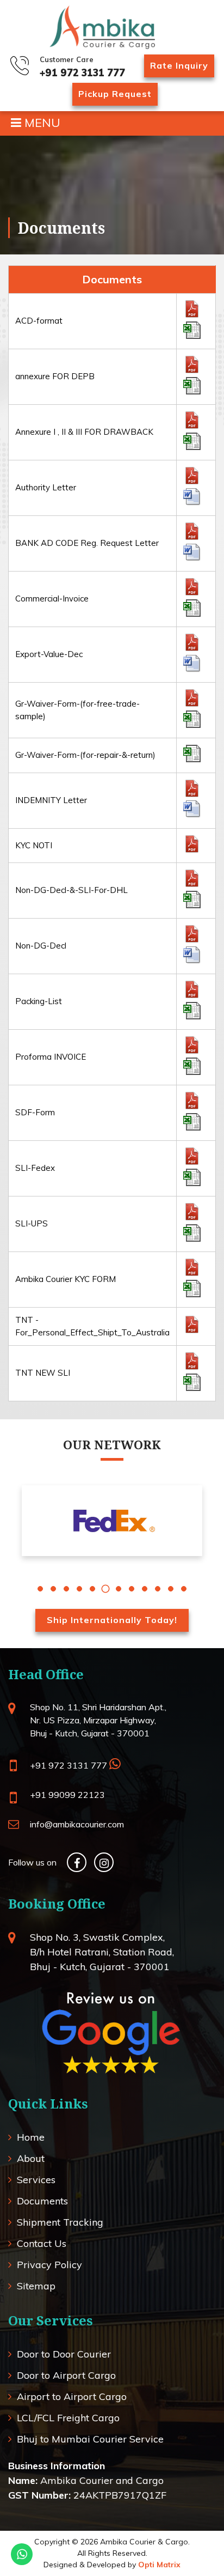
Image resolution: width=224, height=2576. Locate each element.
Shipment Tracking (60, 2222)
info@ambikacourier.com (77, 1824)
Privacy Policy (49, 2265)
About (31, 2158)
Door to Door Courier (64, 2354)
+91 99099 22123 (67, 1795)
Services (36, 2180)
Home (31, 2137)
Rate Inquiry (179, 65)
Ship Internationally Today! (112, 1620)
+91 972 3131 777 (82, 73)
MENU (41, 123)
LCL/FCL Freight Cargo (68, 2418)
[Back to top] (189, 2541)
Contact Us (42, 2243)
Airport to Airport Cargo (72, 2396)
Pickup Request (115, 94)
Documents (42, 2201)
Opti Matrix (159, 2565)
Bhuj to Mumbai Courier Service (90, 2439)
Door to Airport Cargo (66, 2375)
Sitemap (36, 2286)
